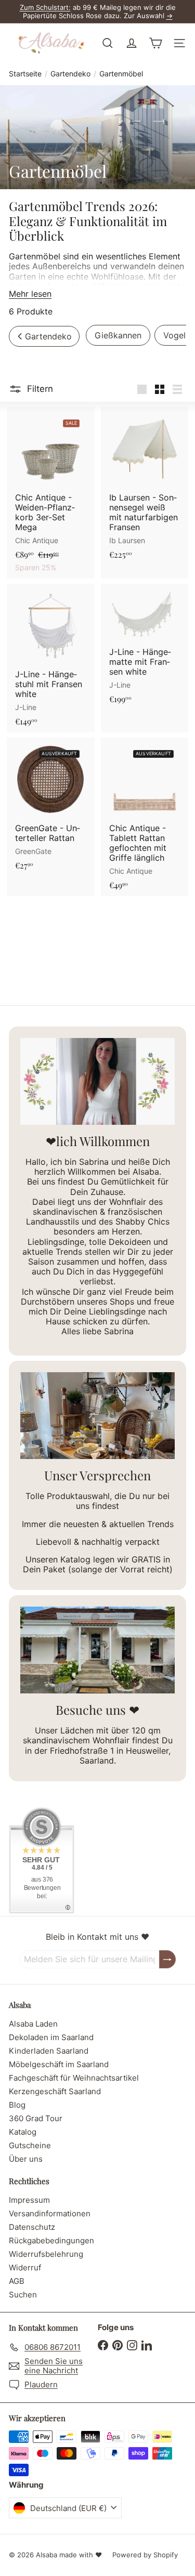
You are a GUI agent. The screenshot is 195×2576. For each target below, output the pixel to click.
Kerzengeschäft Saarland (55, 2091)
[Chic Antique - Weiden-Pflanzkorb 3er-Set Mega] (51, 493)
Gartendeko (70, 74)
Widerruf (25, 2268)
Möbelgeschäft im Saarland (59, 2064)
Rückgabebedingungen (51, 2240)
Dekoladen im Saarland (51, 2037)
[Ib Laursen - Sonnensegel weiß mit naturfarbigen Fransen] (145, 486)
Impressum (29, 2200)
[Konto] (132, 43)
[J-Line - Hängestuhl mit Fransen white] (51, 658)
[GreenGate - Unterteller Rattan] (51, 807)
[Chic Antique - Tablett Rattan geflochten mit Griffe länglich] (145, 817)
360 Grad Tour (36, 2118)
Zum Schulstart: (45, 7)
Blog (17, 2105)
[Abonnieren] (167, 1959)
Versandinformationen (50, 2213)
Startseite (25, 74)
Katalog (23, 2132)
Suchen (23, 2295)
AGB (17, 2281)
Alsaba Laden (33, 2024)
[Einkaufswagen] (155, 43)
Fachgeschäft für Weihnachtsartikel (74, 2078)
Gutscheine (30, 2145)
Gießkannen (118, 335)
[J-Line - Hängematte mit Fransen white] (145, 647)
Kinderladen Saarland (49, 2051)
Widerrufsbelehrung (46, 2254)
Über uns (26, 2159)
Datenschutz (32, 2227)
